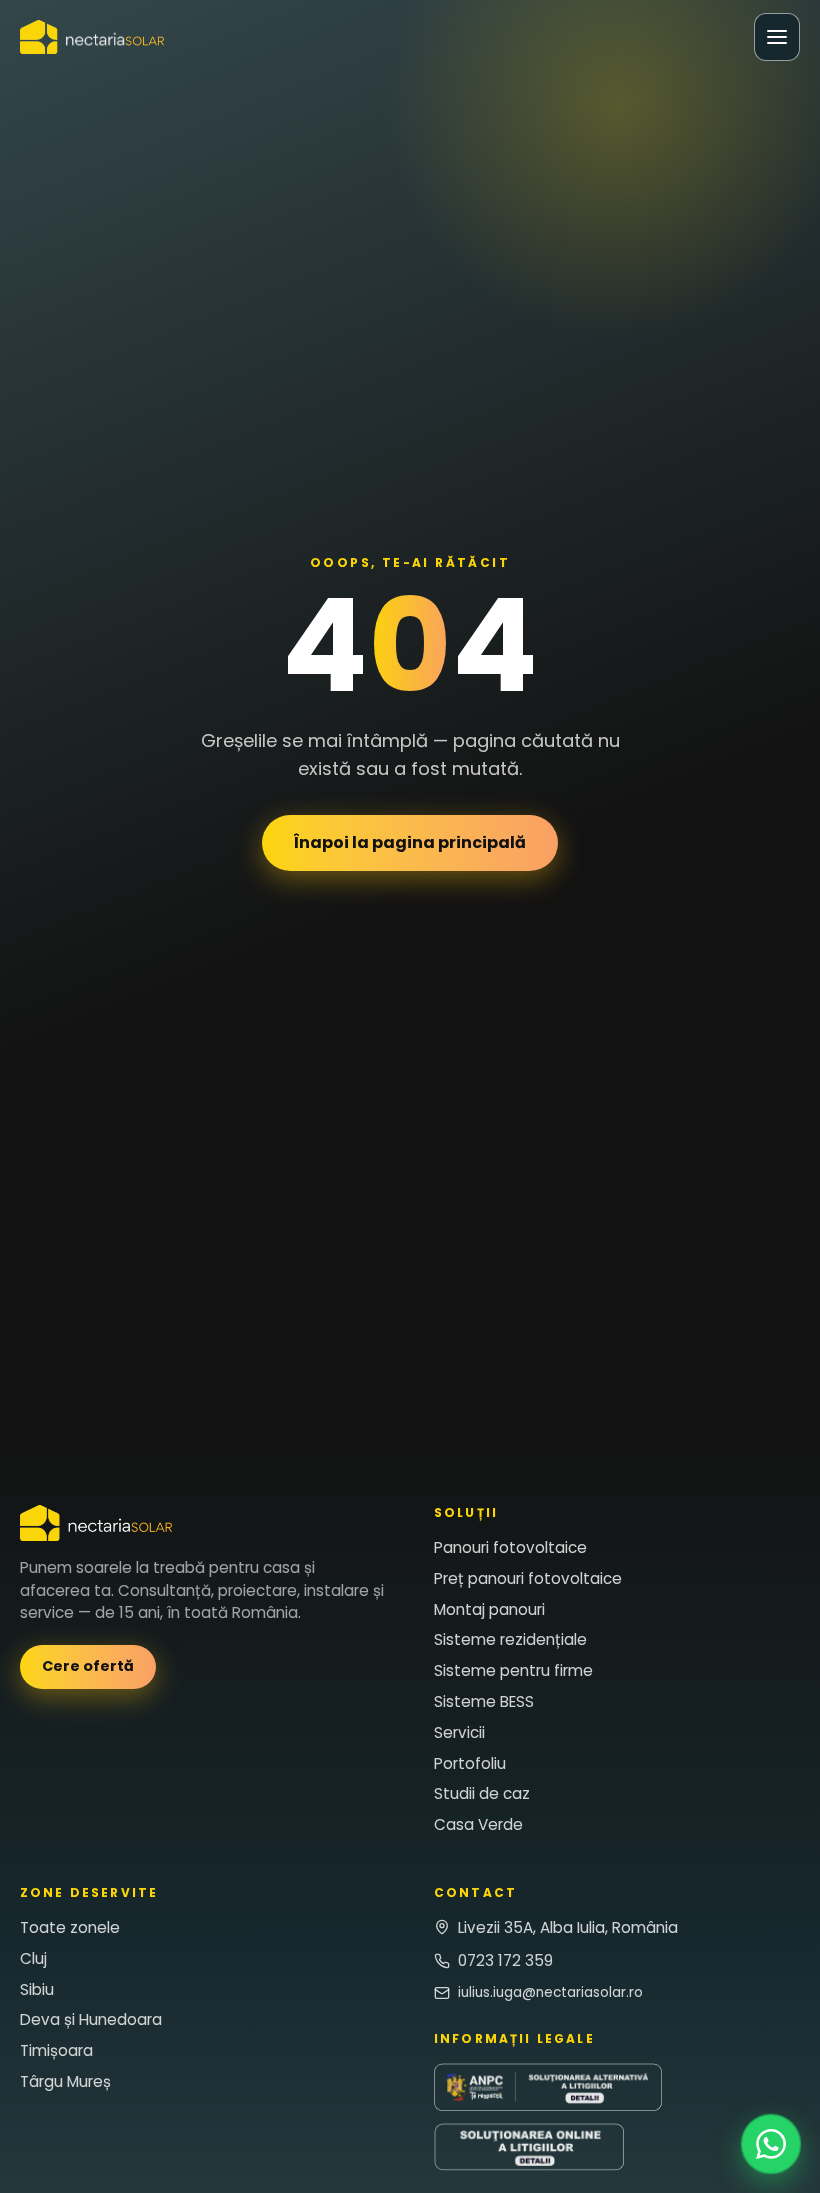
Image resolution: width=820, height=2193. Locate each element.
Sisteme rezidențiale (510, 1640)
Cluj (33, 1958)
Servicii (459, 1732)
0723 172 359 (505, 1960)
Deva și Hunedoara (91, 2020)
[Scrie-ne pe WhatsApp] (771, 2144)
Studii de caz (482, 1794)
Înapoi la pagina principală (410, 842)
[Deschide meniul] (777, 37)
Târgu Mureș (65, 2081)
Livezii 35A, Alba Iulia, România (568, 1927)
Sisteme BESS (484, 1701)
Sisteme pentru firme (513, 1671)
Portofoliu (470, 1763)
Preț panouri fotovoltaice (528, 1578)
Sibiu (37, 1989)
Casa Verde (478, 1825)
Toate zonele (70, 1927)
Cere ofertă (88, 1667)
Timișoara (56, 2051)
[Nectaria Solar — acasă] (92, 37)
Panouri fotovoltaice (510, 1547)
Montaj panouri (489, 1609)
